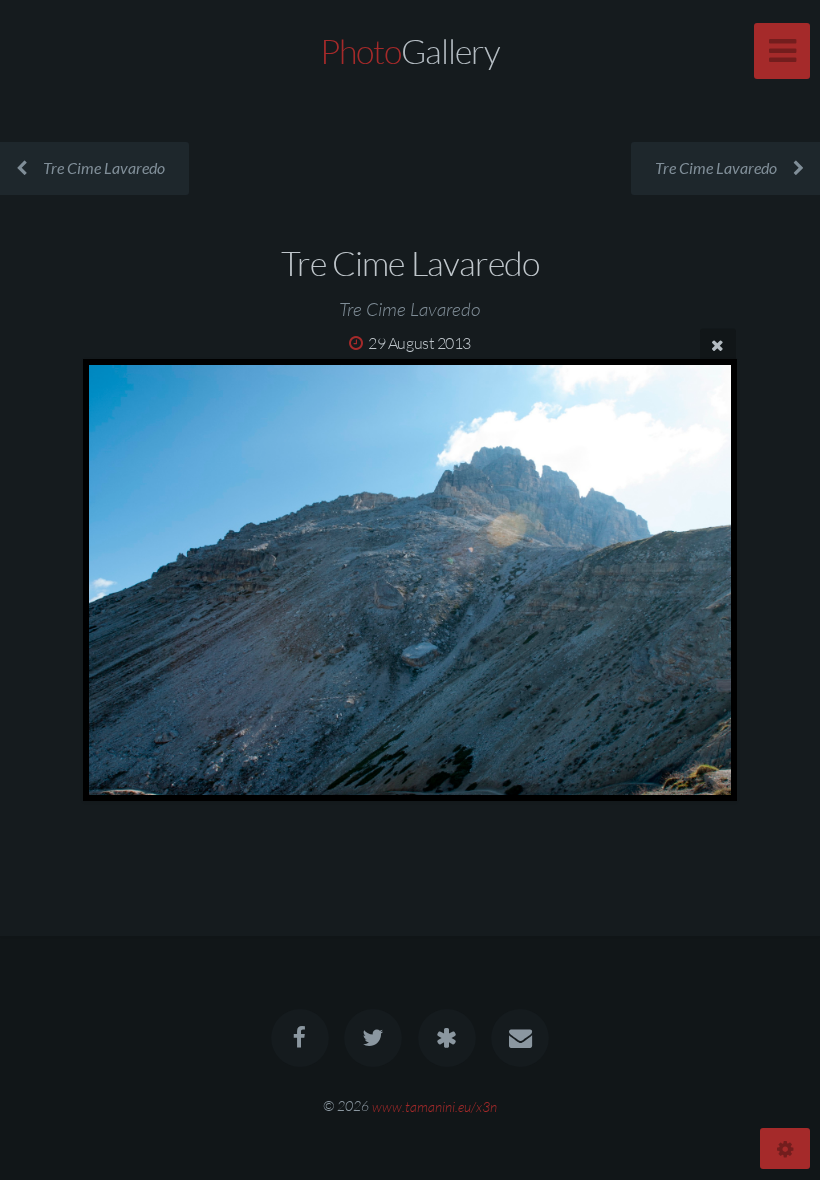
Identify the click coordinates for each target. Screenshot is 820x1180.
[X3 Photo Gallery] (447, 1038)
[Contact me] (520, 1038)
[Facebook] (300, 1038)
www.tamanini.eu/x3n (434, 1105)
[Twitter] (373, 1038)
